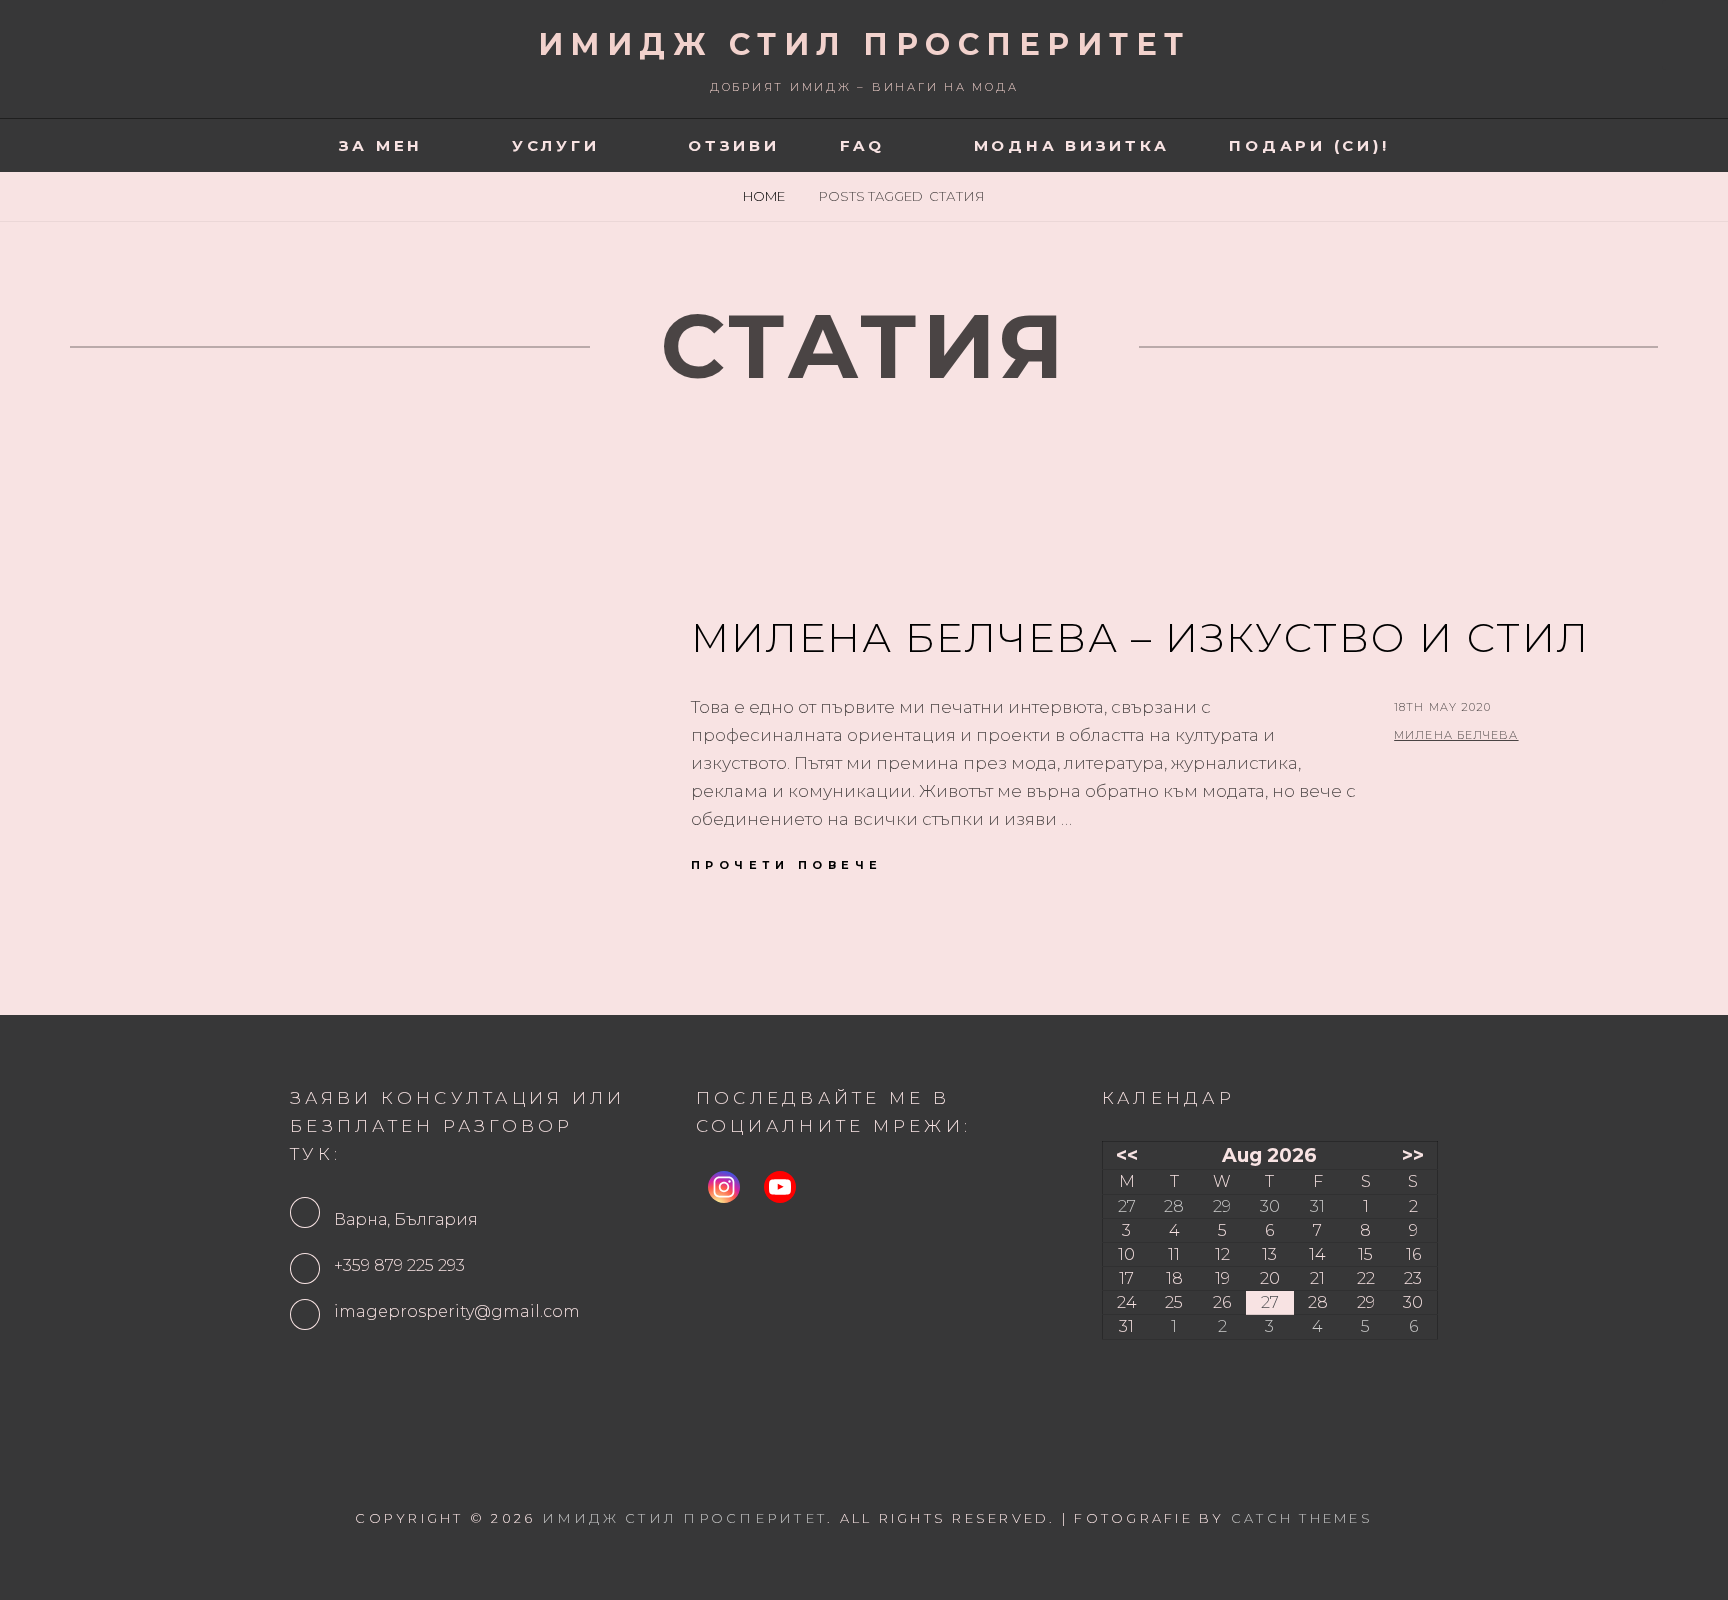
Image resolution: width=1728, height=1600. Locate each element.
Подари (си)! (1309, 145)
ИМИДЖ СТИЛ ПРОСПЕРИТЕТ (864, 44)
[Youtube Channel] (780, 1187)
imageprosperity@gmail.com (457, 1311)
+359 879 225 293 (399, 1265)
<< (1127, 1155)
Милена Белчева (1456, 735)
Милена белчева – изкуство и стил (1140, 637)
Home (765, 196)
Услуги (556, 145)
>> (1413, 1155)
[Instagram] (724, 1187)
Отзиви (734, 145)
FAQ (862, 145)
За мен (381, 145)
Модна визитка (1072, 145)
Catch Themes (1302, 1518)
